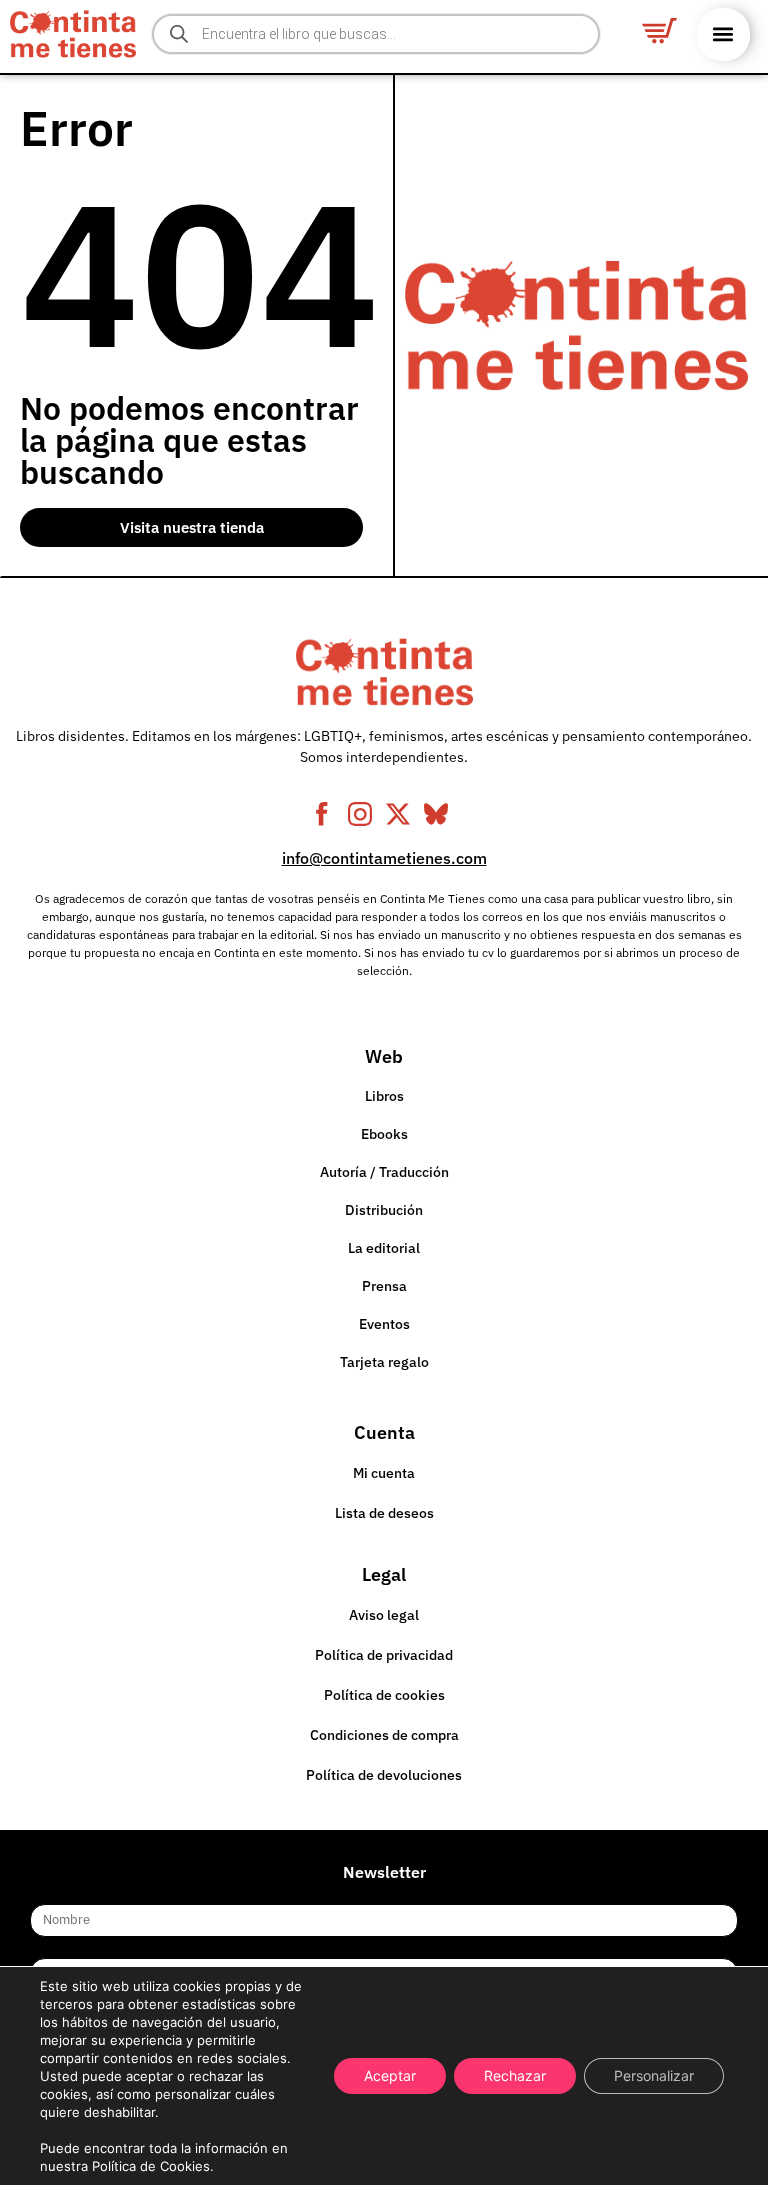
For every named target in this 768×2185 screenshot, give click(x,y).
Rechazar (515, 2075)
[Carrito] (659, 30)
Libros (384, 1096)
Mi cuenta (384, 1473)
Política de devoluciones (384, 1775)
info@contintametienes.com (384, 858)
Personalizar (654, 2075)
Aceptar (390, 2075)
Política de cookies (384, 1695)
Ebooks (384, 1134)
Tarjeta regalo (384, 1362)
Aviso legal (384, 1615)
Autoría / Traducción (384, 1172)
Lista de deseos (384, 1513)
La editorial (384, 1248)
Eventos (384, 1324)
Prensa (384, 1286)
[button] (723, 34)
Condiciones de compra (384, 1735)
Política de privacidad (384, 1655)
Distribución (384, 1210)
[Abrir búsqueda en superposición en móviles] (376, 34)
